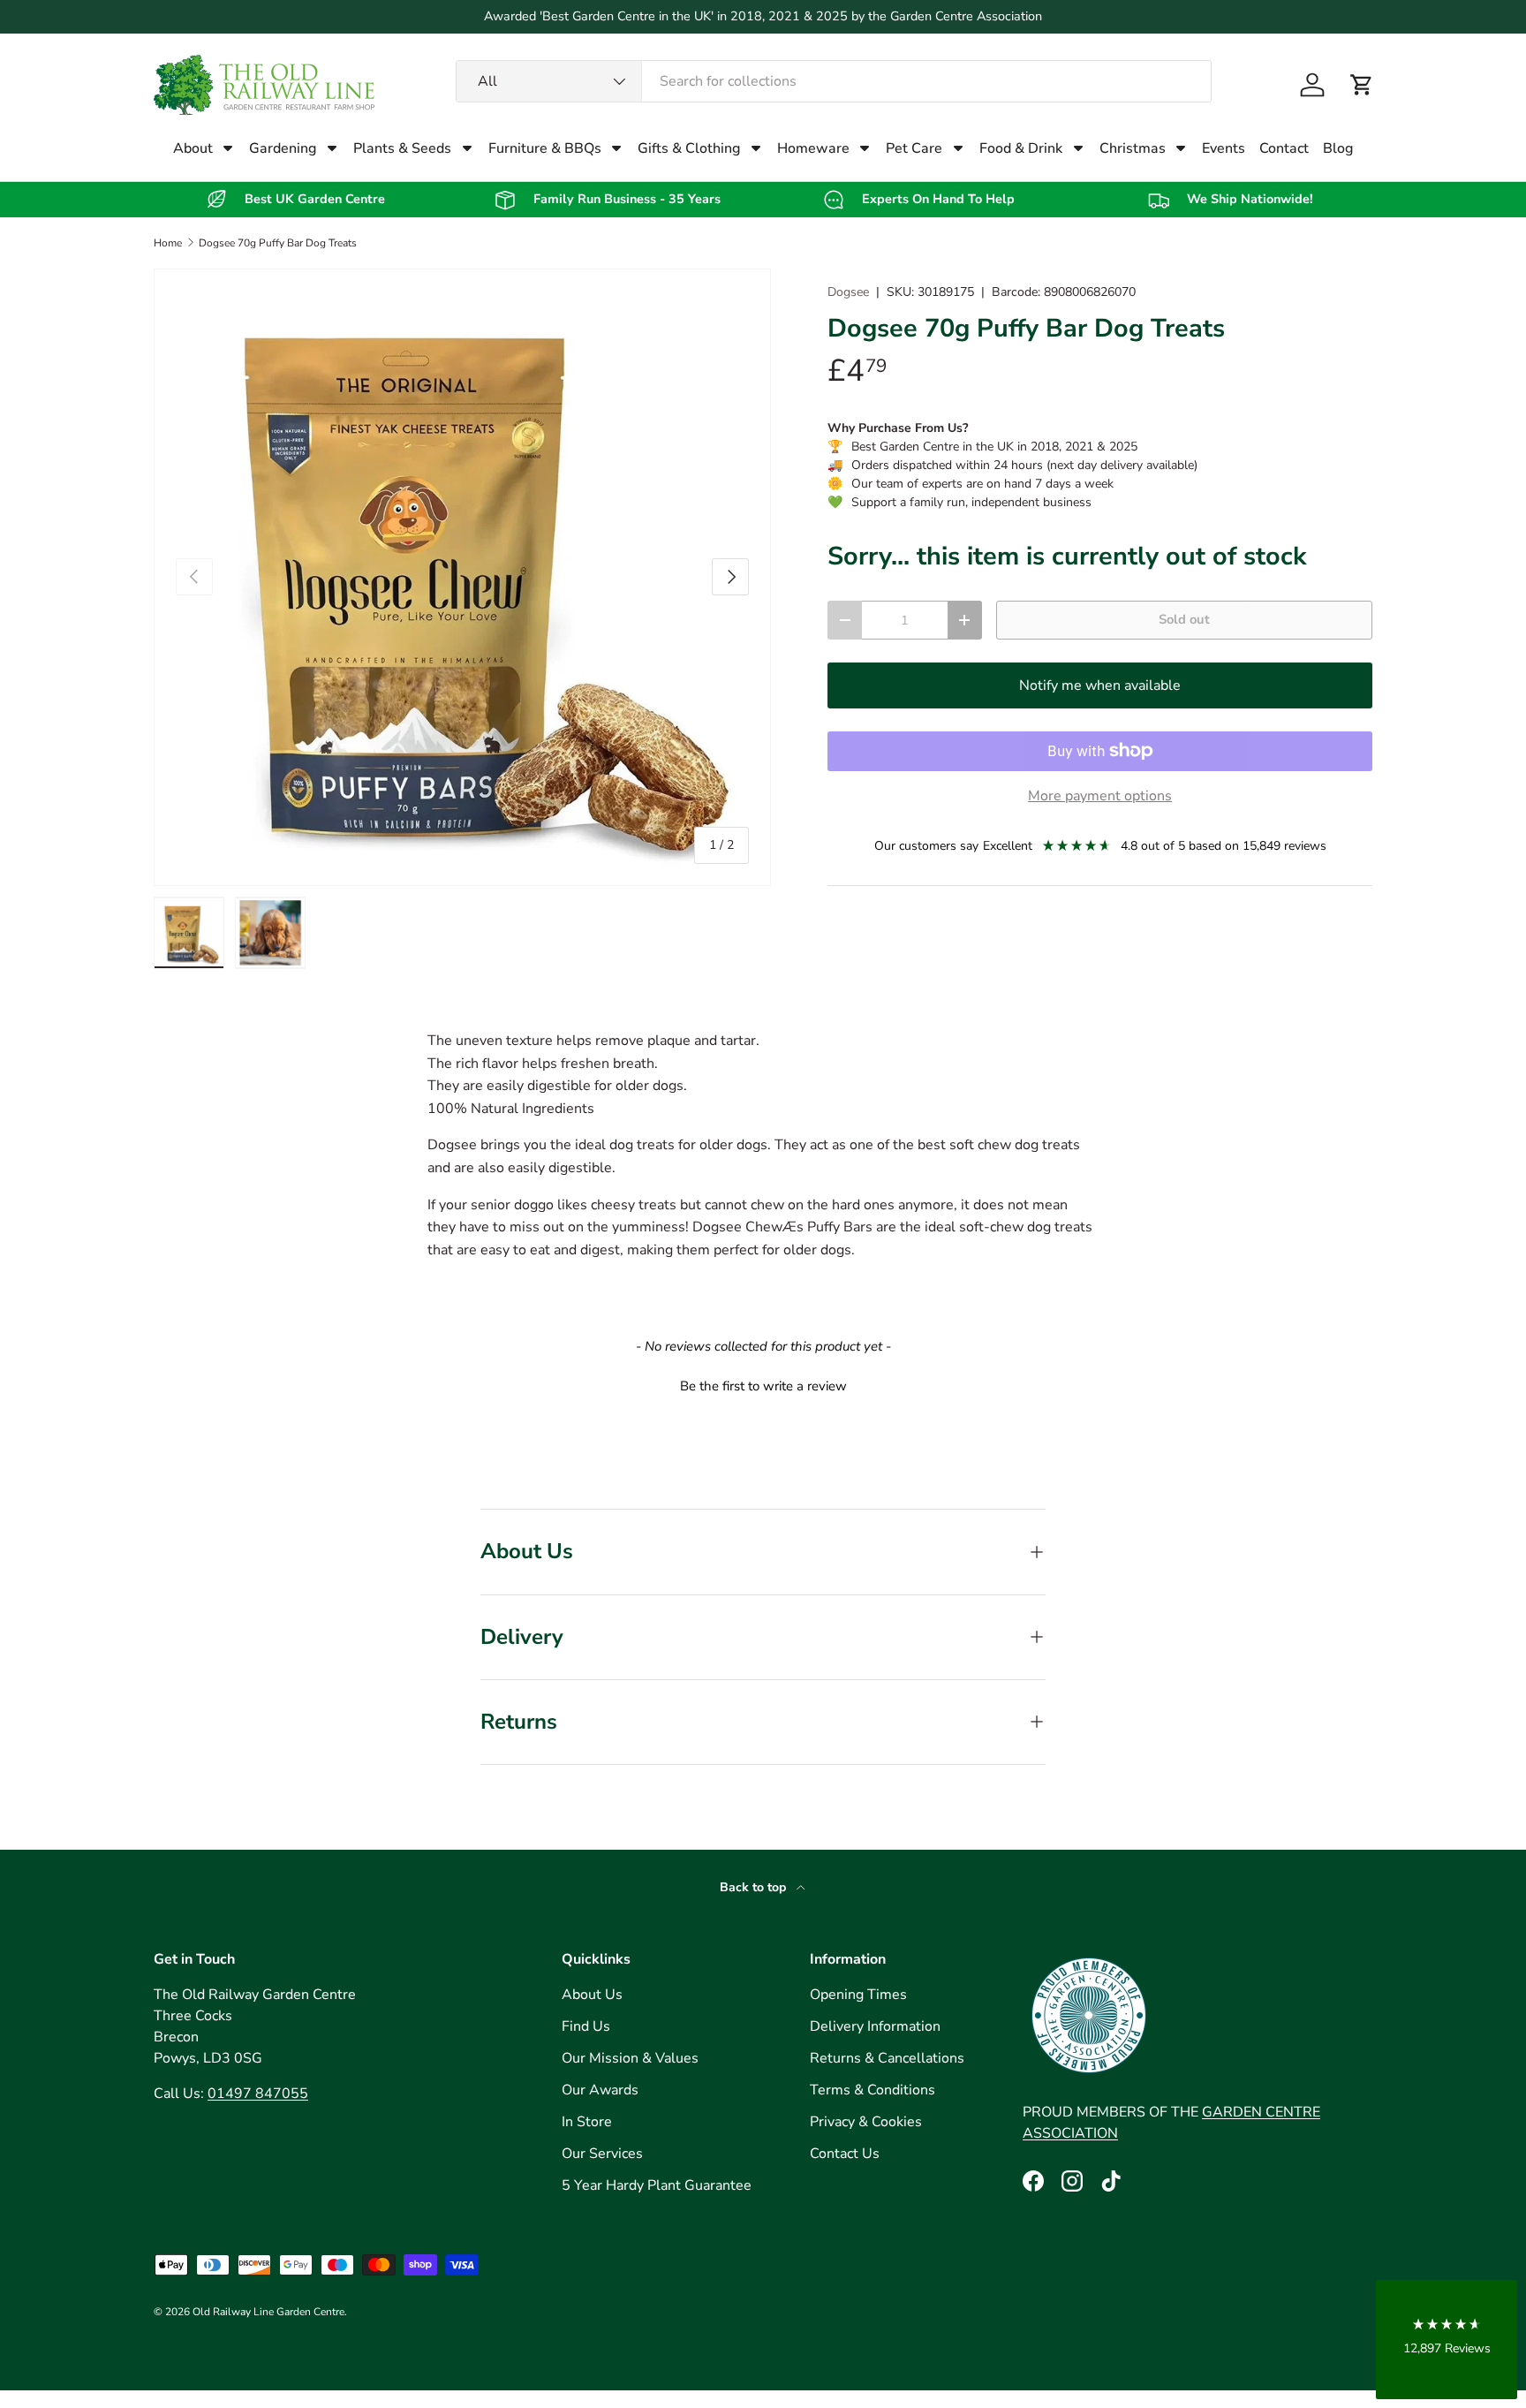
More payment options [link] (1100, 796)
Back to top (755, 1887)
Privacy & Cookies (866, 2122)
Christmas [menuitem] (1133, 148)
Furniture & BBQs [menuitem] (545, 148)
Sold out (1184, 619)
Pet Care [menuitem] (914, 148)
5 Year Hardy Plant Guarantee (657, 2185)
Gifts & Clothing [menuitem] (689, 148)
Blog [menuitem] (1338, 148)
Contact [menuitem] (1284, 148)
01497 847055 (258, 2094)
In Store (587, 2122)
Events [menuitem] (1224, 148)
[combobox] (834, 81)
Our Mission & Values (630, 2058)
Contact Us (845, 2154)
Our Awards (600, 2090)
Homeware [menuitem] (813, 148)
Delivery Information (875, 2026)
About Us (592, 1995)
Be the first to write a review (763, 1386)
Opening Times (858, 1995)
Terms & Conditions (873, 2090)
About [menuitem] (193, 148)
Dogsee (848, 292)
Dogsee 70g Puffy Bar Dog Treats (278, 243)
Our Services (602, 2154)
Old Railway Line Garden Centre (268, 2312)
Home (168, 243)
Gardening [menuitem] (283, 148)
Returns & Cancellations (887, 2058)
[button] (1362, 85)
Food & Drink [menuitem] (1021, 148)
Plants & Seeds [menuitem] (402, 148)
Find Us (586, 2026)
